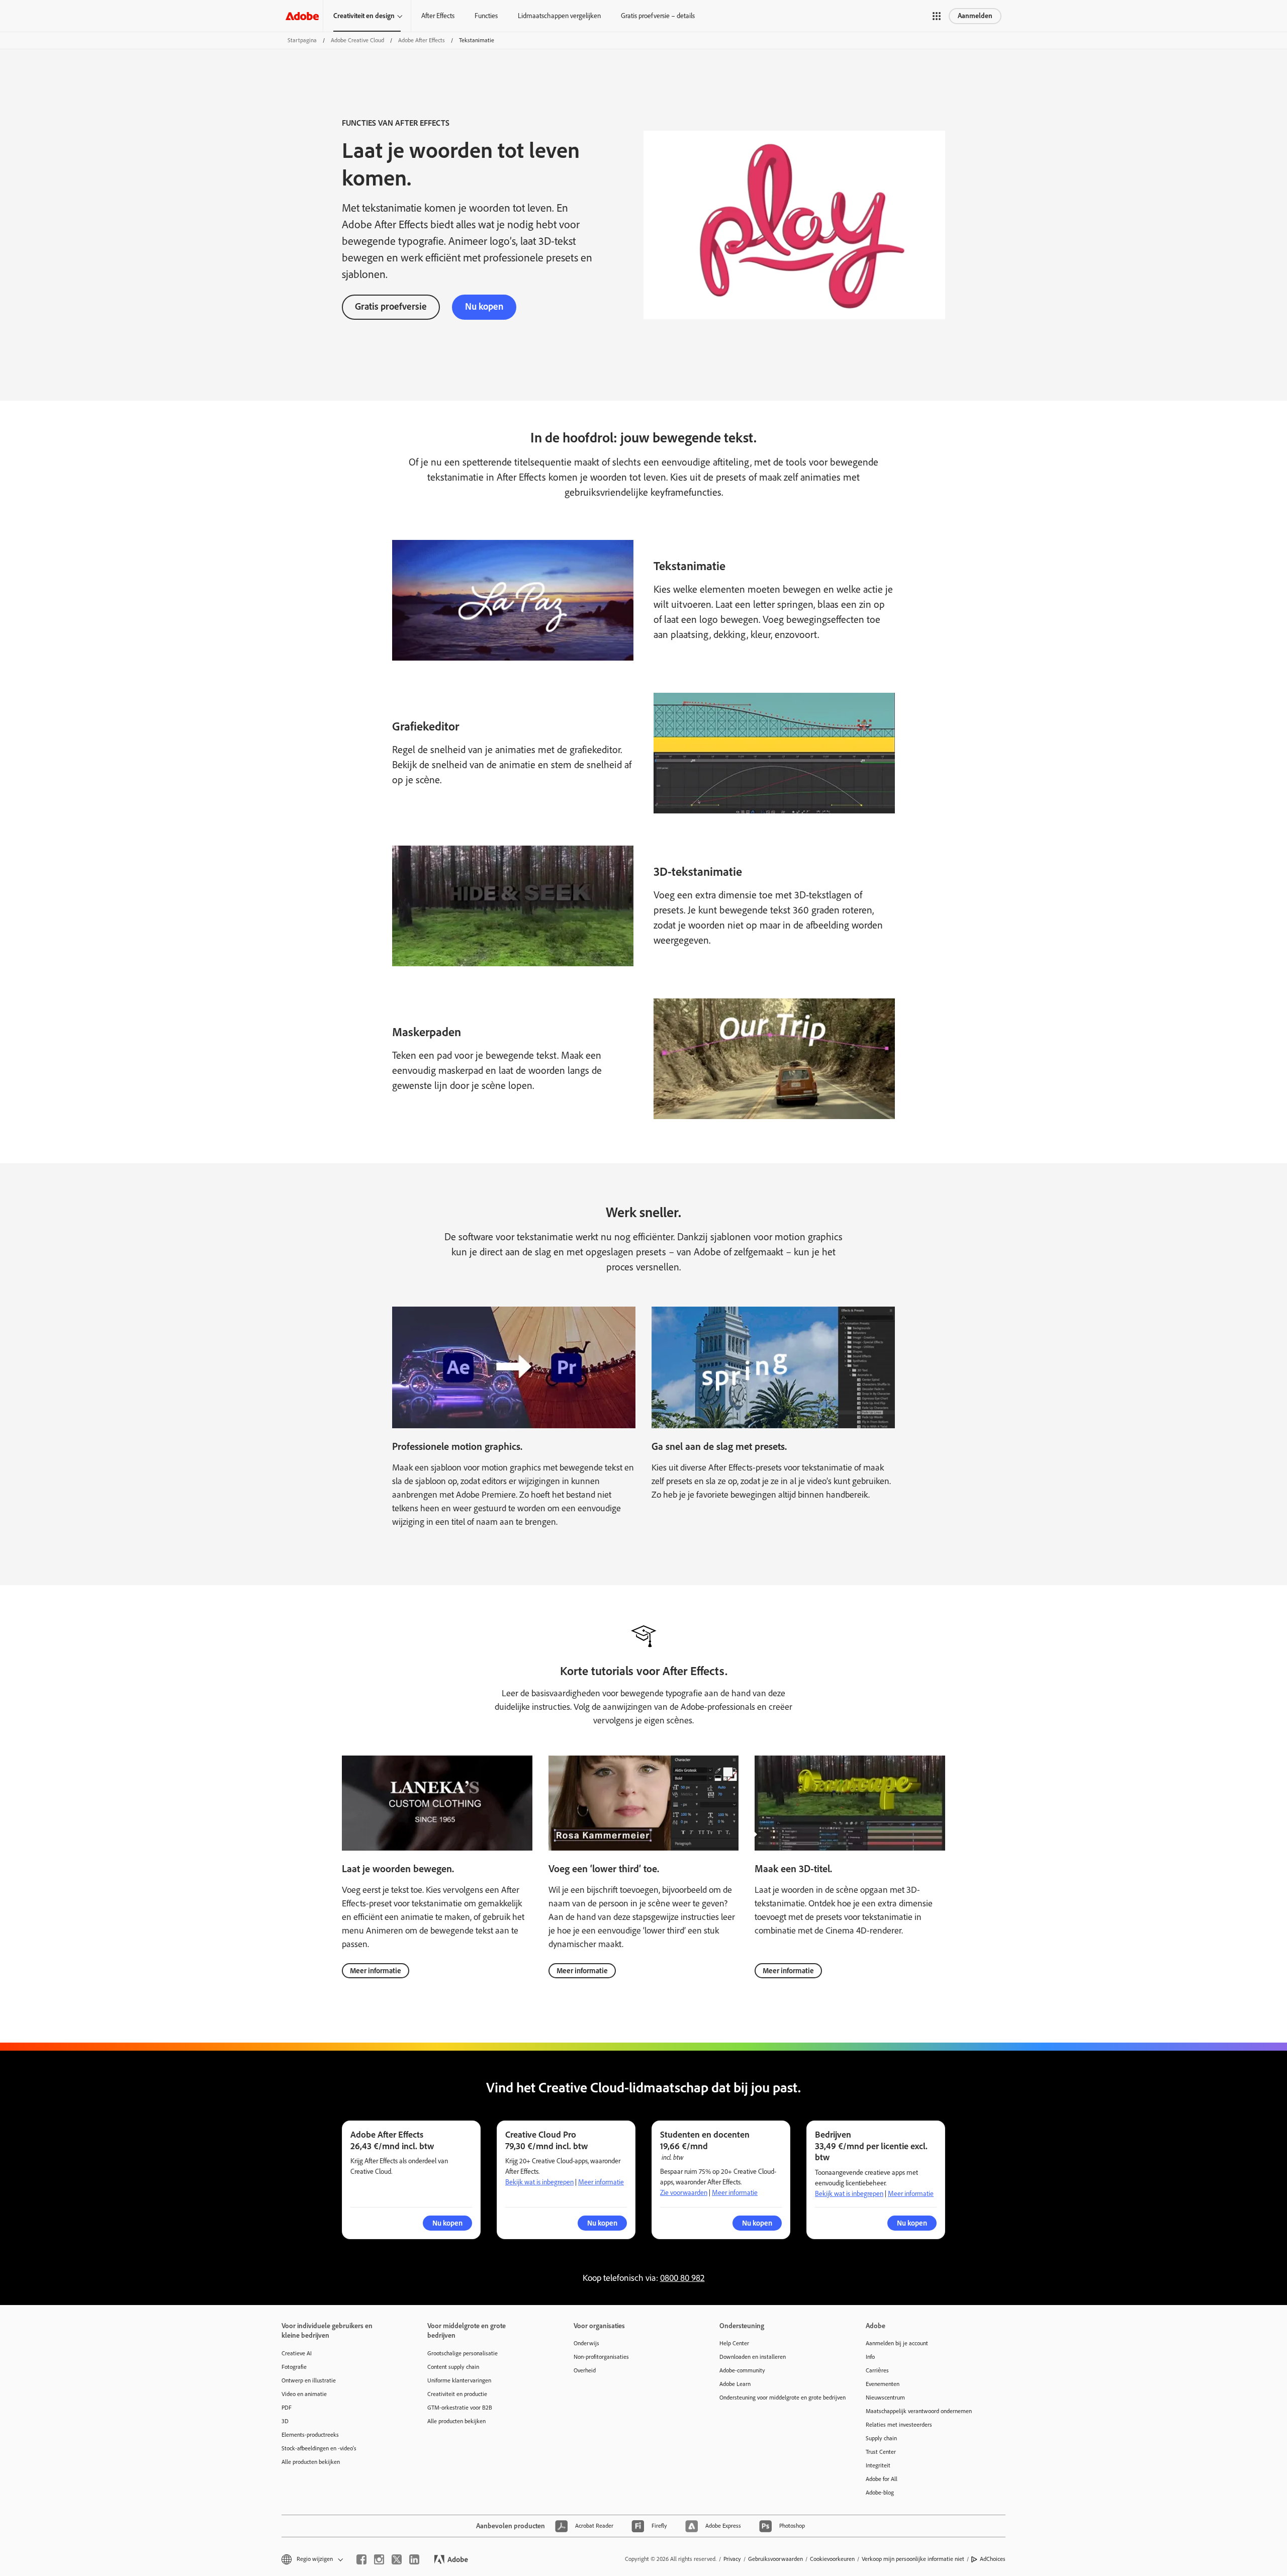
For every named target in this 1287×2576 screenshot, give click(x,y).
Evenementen (883, 2384)
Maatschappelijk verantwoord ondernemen (919, 2411)
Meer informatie (376, 1971)
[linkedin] (414, 2559)
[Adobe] (302, 16)
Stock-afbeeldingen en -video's (319, 2448)
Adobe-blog (880, 2493)
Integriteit (878, 2465)
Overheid (585, 2370)
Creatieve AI (297, 2353)
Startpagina (302, 40)
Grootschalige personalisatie (463, 2353)
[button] (937, 16)
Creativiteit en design (364, 16)
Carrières (877, 2370)
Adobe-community (742, 2370)
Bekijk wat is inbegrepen (539, 2182)
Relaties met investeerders (899, 2425)
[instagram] (379, 2559)
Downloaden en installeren (753, 2357)
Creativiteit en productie (457, 2394)
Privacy (732, 2559)
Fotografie (294, 2367)
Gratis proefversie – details (658, 16)
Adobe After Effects (422, 40)
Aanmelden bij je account (897, 2343)
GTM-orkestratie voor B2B (460, 2408)
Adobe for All (882, 2479)
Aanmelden (975, 16)
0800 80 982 (682, 2278)
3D (285, 2421)
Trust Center (881, 2452)
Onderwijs (586, 2343)
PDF (287, 2408)
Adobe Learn (735, 2384)
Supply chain (881, 2438)
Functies (486, 16)
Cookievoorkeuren (832, 2559)
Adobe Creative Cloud (357, 40)
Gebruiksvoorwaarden (775, 2559)
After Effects (438, 16)
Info (870, 2357)
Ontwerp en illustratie (309, 2380)
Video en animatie (304, 2394)
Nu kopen (484, 306)
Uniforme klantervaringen (459, 2380)
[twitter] (397, 2559)
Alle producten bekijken (311, 2462)
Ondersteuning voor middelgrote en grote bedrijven (777, 2398)
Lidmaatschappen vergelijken (559, 16)
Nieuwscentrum (885, 2398)
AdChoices (993, 2559)
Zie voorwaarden (684, 2193)
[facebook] (361, 2559)
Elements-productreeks (310, 2435)
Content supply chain (453, 2367)
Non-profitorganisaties (601, 2357)
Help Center (734, 2343)
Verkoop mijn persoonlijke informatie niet (913, 2559)
